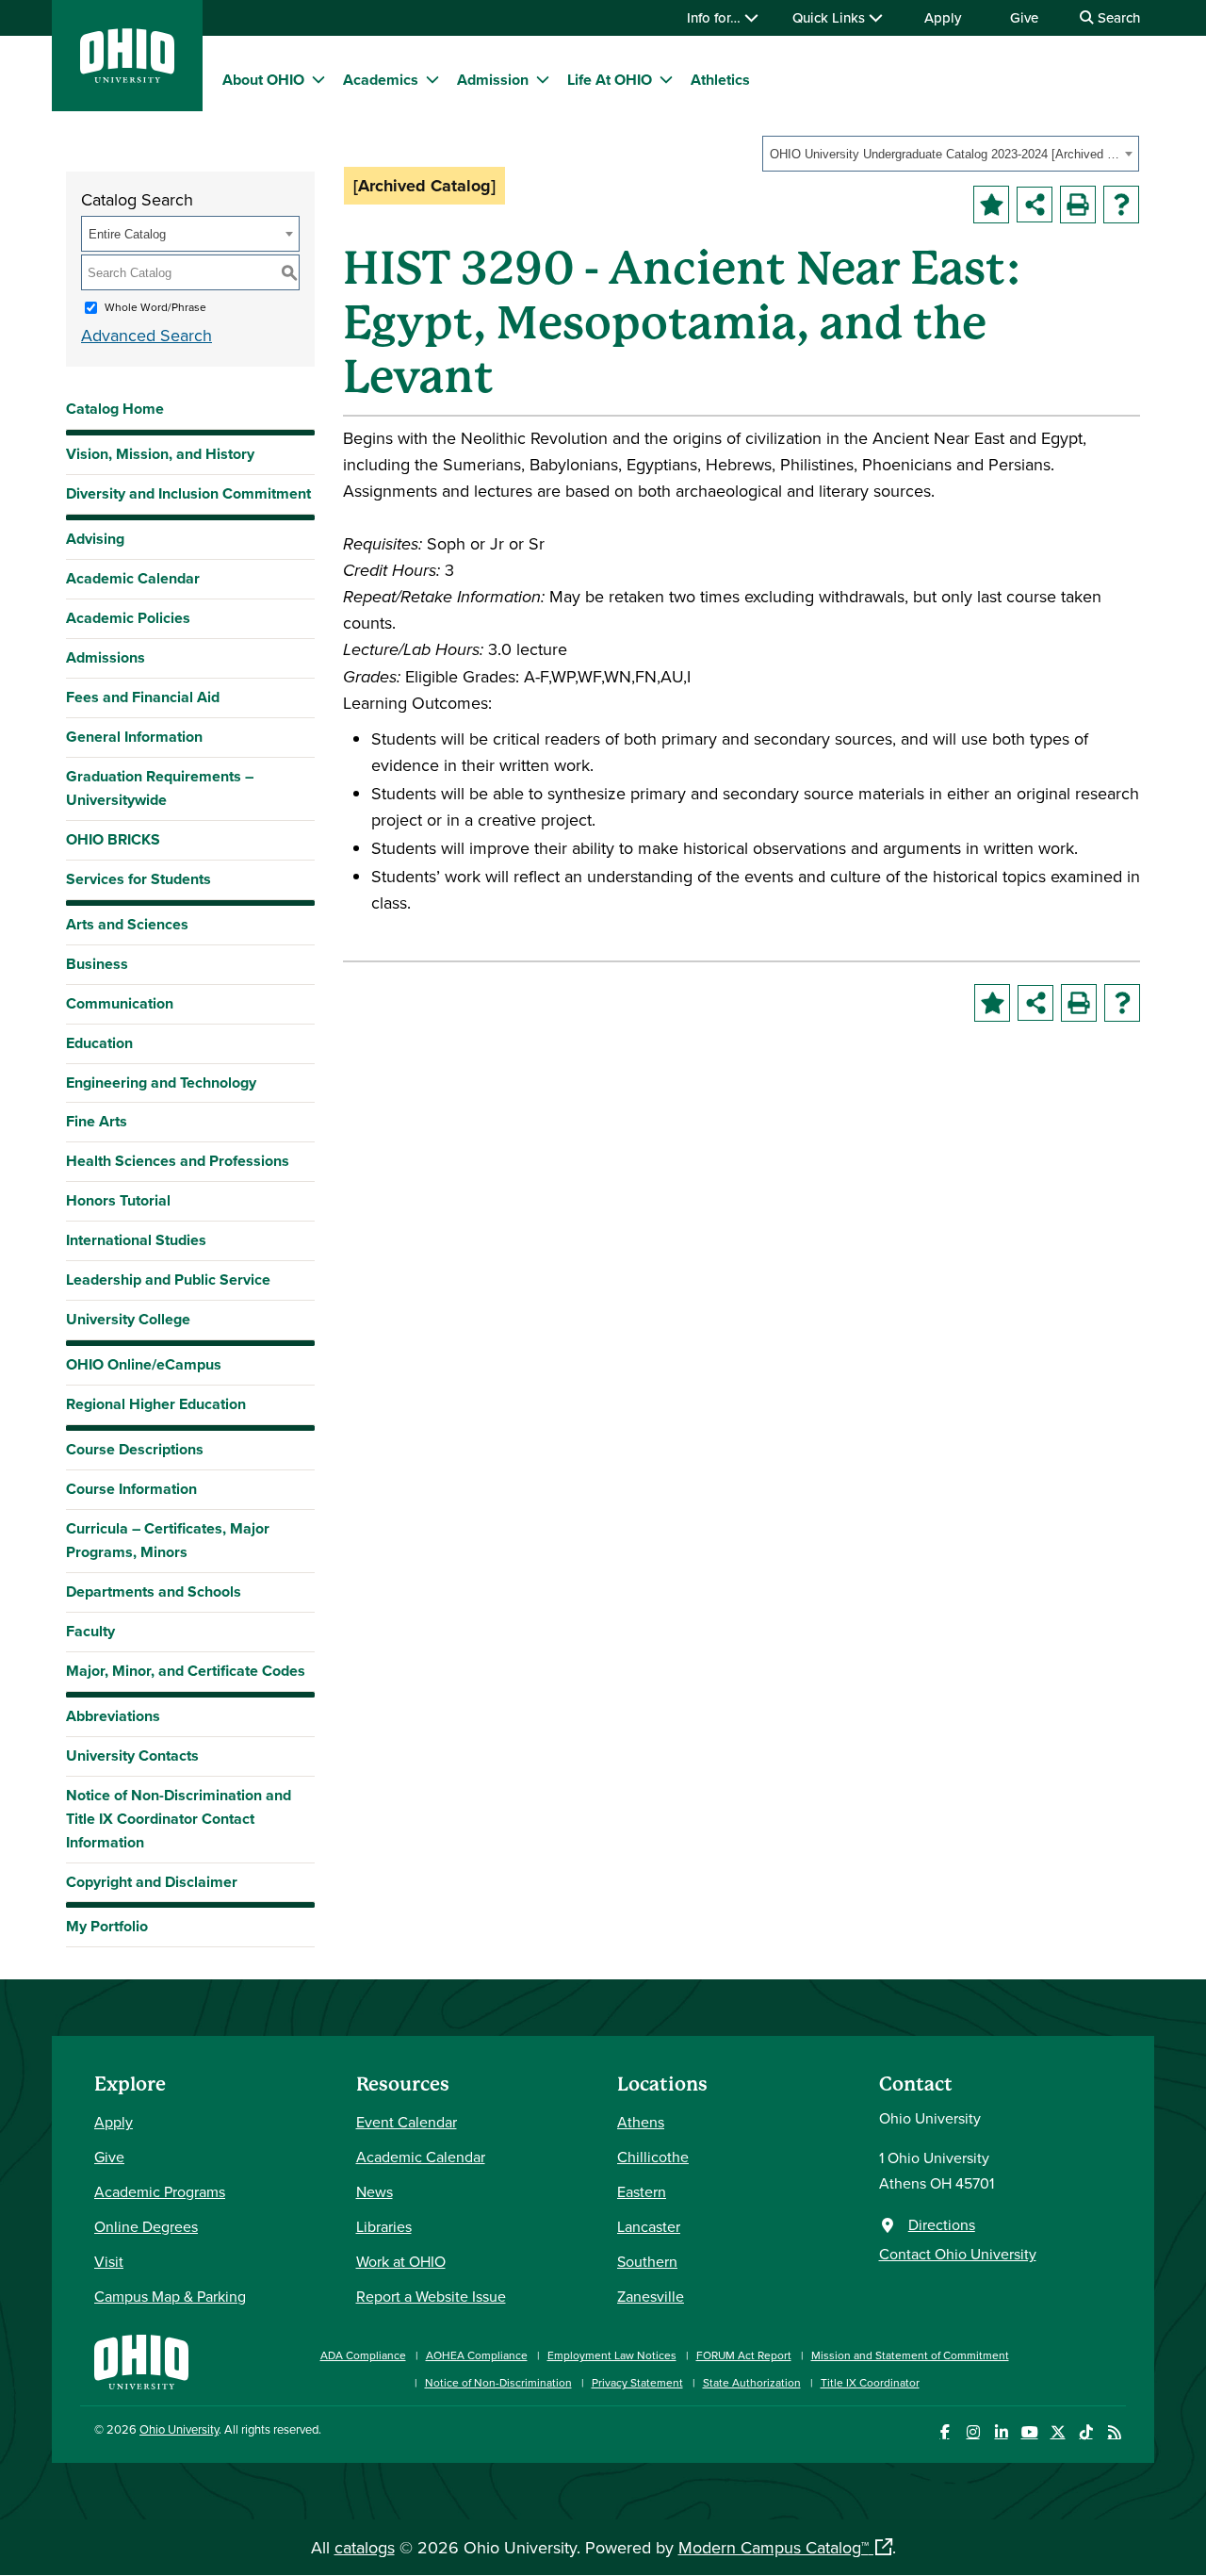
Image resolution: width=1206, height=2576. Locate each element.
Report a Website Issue (431, 2296)
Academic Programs (160, 2191)
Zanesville (651, 2296)
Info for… (716, 17)
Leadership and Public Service (168, 1280)
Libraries (384, 2226)
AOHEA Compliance (477, 2355)
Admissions (106, 657)
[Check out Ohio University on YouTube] (1029, 2432)
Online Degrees (146, 2226)
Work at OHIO (401, 2261)
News (375, 2191)
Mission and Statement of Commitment (910, 2355)
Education (99, 1043)
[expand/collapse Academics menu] (432, 79)
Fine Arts (97, 1121)
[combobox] (951, 154)
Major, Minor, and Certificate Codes (186, 1671)
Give (1024, 17)
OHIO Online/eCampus (144, 1364)
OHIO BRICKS (113, 839)
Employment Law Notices (612, 2355)
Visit (109, 2261)
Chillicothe (653, 2157)
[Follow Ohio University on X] (1058, 2432)
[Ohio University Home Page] (141, 2360)
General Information (134, 737)
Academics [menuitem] (381, 80)
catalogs (365, 2547)
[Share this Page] (1035, 205)
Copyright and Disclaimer (152, 1882)
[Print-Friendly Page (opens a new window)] (1078, 205)
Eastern (642, 2191)
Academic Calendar (133, 578)
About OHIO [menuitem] (263, 80)
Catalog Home (115, 409)
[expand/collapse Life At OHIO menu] (666, 79)
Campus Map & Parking (170, 2296)
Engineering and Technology (161, 1083)
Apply (943, 17)
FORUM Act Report (744, 2355)
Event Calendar (407, 2122)
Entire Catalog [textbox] (127, 234)
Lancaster (649, 2226)
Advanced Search (147, 335)
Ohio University (179, 2429)
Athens (641, 2122)
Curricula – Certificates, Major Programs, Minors (168, 1540)
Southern (647, 2261)
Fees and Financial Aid (143, 697)
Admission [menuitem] (493, 80)
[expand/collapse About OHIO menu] (318, 79)
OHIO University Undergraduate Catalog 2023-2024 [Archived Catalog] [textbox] (945, 154)
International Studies (136, 1240)
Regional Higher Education (156, 1404)
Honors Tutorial (118, 1200)
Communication (120, 1003)
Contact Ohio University (958, 2254)
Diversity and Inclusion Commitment (188, 493)
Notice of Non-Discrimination (498, 2382)
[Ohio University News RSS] (1114, 2432)
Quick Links (831, 17)
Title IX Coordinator (870, 2382)
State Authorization (752, 2382)
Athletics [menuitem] (720, 80)
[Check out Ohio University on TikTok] (1086, 2432)
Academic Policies (128, 618)
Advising (95, 539)
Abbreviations (113, 1716)
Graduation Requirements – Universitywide (160, 788)
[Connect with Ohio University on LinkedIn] (1001, 2432)
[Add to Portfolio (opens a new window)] (991, 205)
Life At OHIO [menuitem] (610, 80)
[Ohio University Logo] (127, 77)
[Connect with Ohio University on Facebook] (945, 2432)
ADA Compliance (363, 2355)
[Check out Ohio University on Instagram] (973, 2432)
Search (1117, 17)
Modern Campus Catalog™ (774, 2547)
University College (128, 1319)
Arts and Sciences (127, 924)
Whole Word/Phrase (155, 307)
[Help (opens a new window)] (1121, 205)
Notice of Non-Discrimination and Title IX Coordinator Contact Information (179, 1819)
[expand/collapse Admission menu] (543, 79)
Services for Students (139, 879)
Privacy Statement (637, 2382)
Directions (942, 2224)
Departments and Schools (154, 1592)
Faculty (90, 1631)
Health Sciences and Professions (178, 1161)
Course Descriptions (135, 1449)
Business (97, 964)
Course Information (131, 1489)
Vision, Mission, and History (160, 454)
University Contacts (132, 1756)
